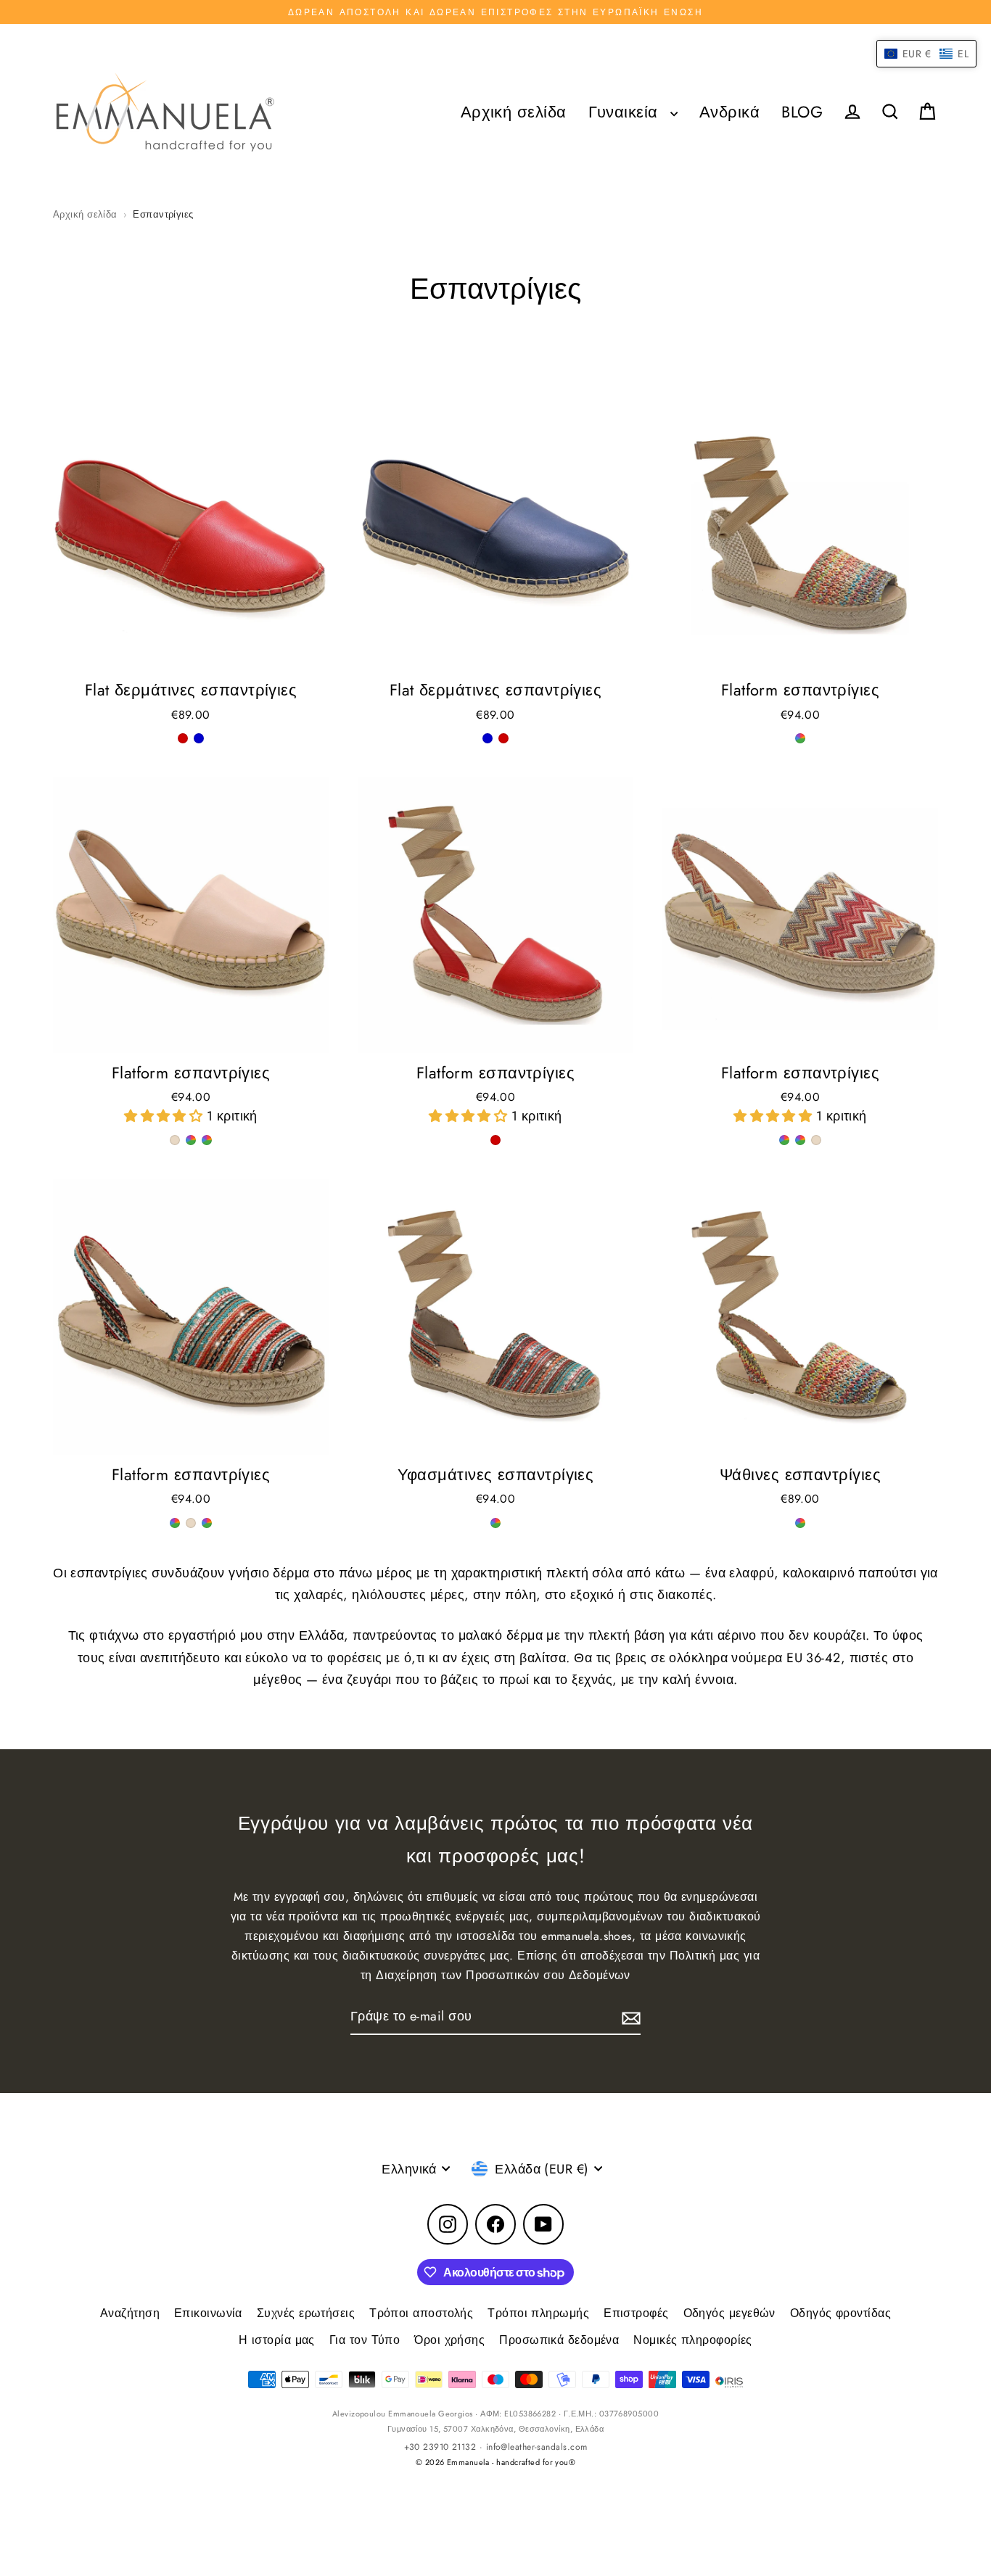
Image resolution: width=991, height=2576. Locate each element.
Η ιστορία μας (277, 2340)
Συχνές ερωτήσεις (306, 2313)
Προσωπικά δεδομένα (559, 2340)
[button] (165, 1116)
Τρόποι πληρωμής (538, 2313)
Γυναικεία (626, 112)
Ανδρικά (729, 112)
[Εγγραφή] (629, 2017)
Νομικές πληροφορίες (693, 2340)
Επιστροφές (636, 2313)
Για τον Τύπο (365, 2340)
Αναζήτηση (130, 2313)
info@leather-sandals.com (537, 2447)
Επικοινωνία (208, 2313)
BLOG (802, 112)
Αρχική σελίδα (514, 112)
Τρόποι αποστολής (421, 2313)
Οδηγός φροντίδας (840, 2313)
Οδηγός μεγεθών (729, 2313)
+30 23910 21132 (440, 2447)
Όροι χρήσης (449, 2340)
